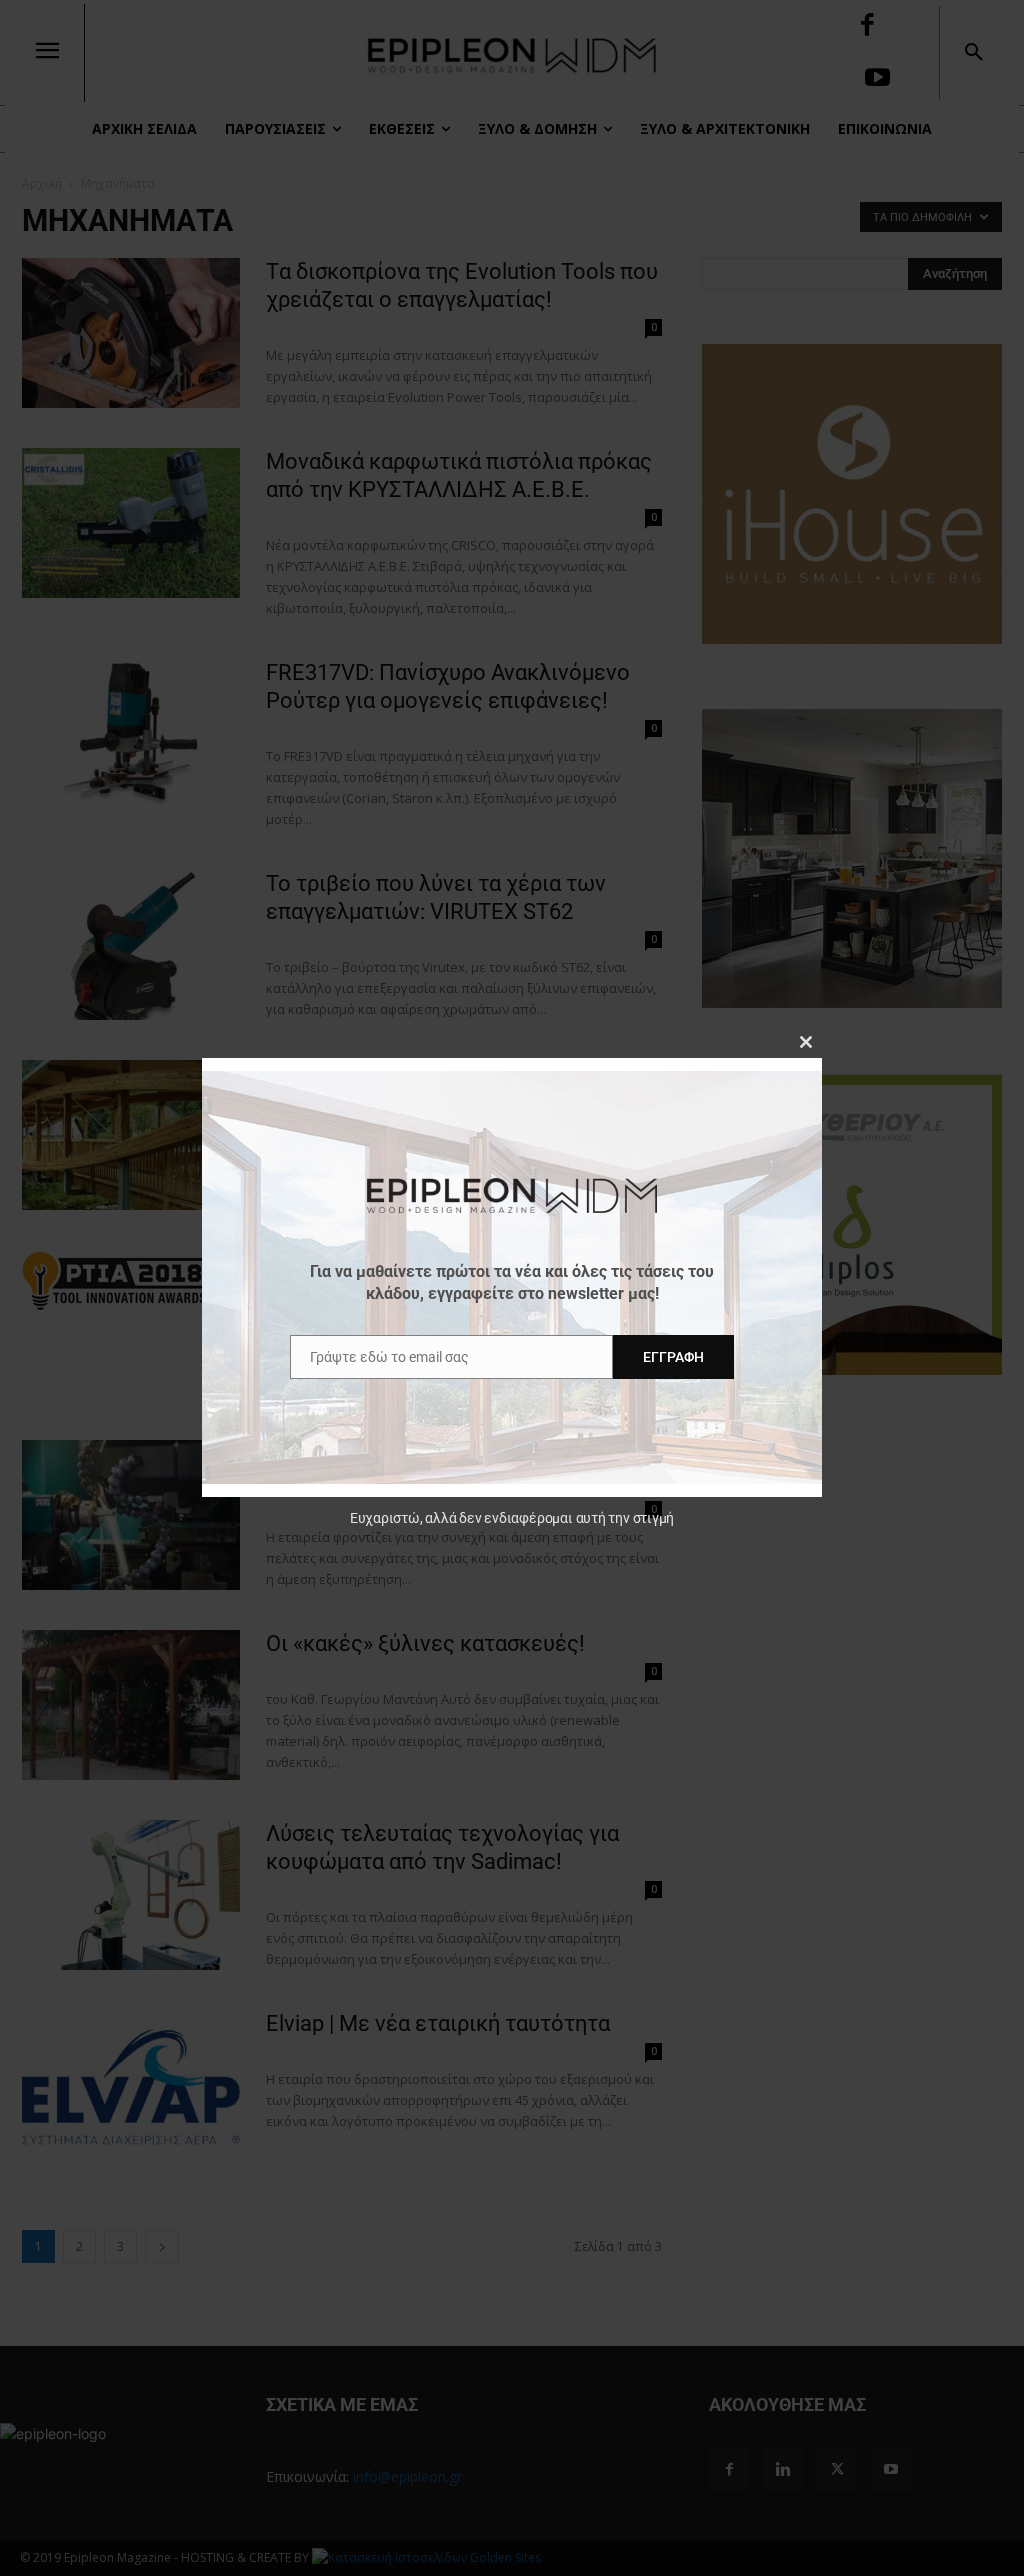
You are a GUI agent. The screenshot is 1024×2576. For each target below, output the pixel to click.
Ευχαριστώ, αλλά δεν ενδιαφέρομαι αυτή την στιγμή (512, 1518)
